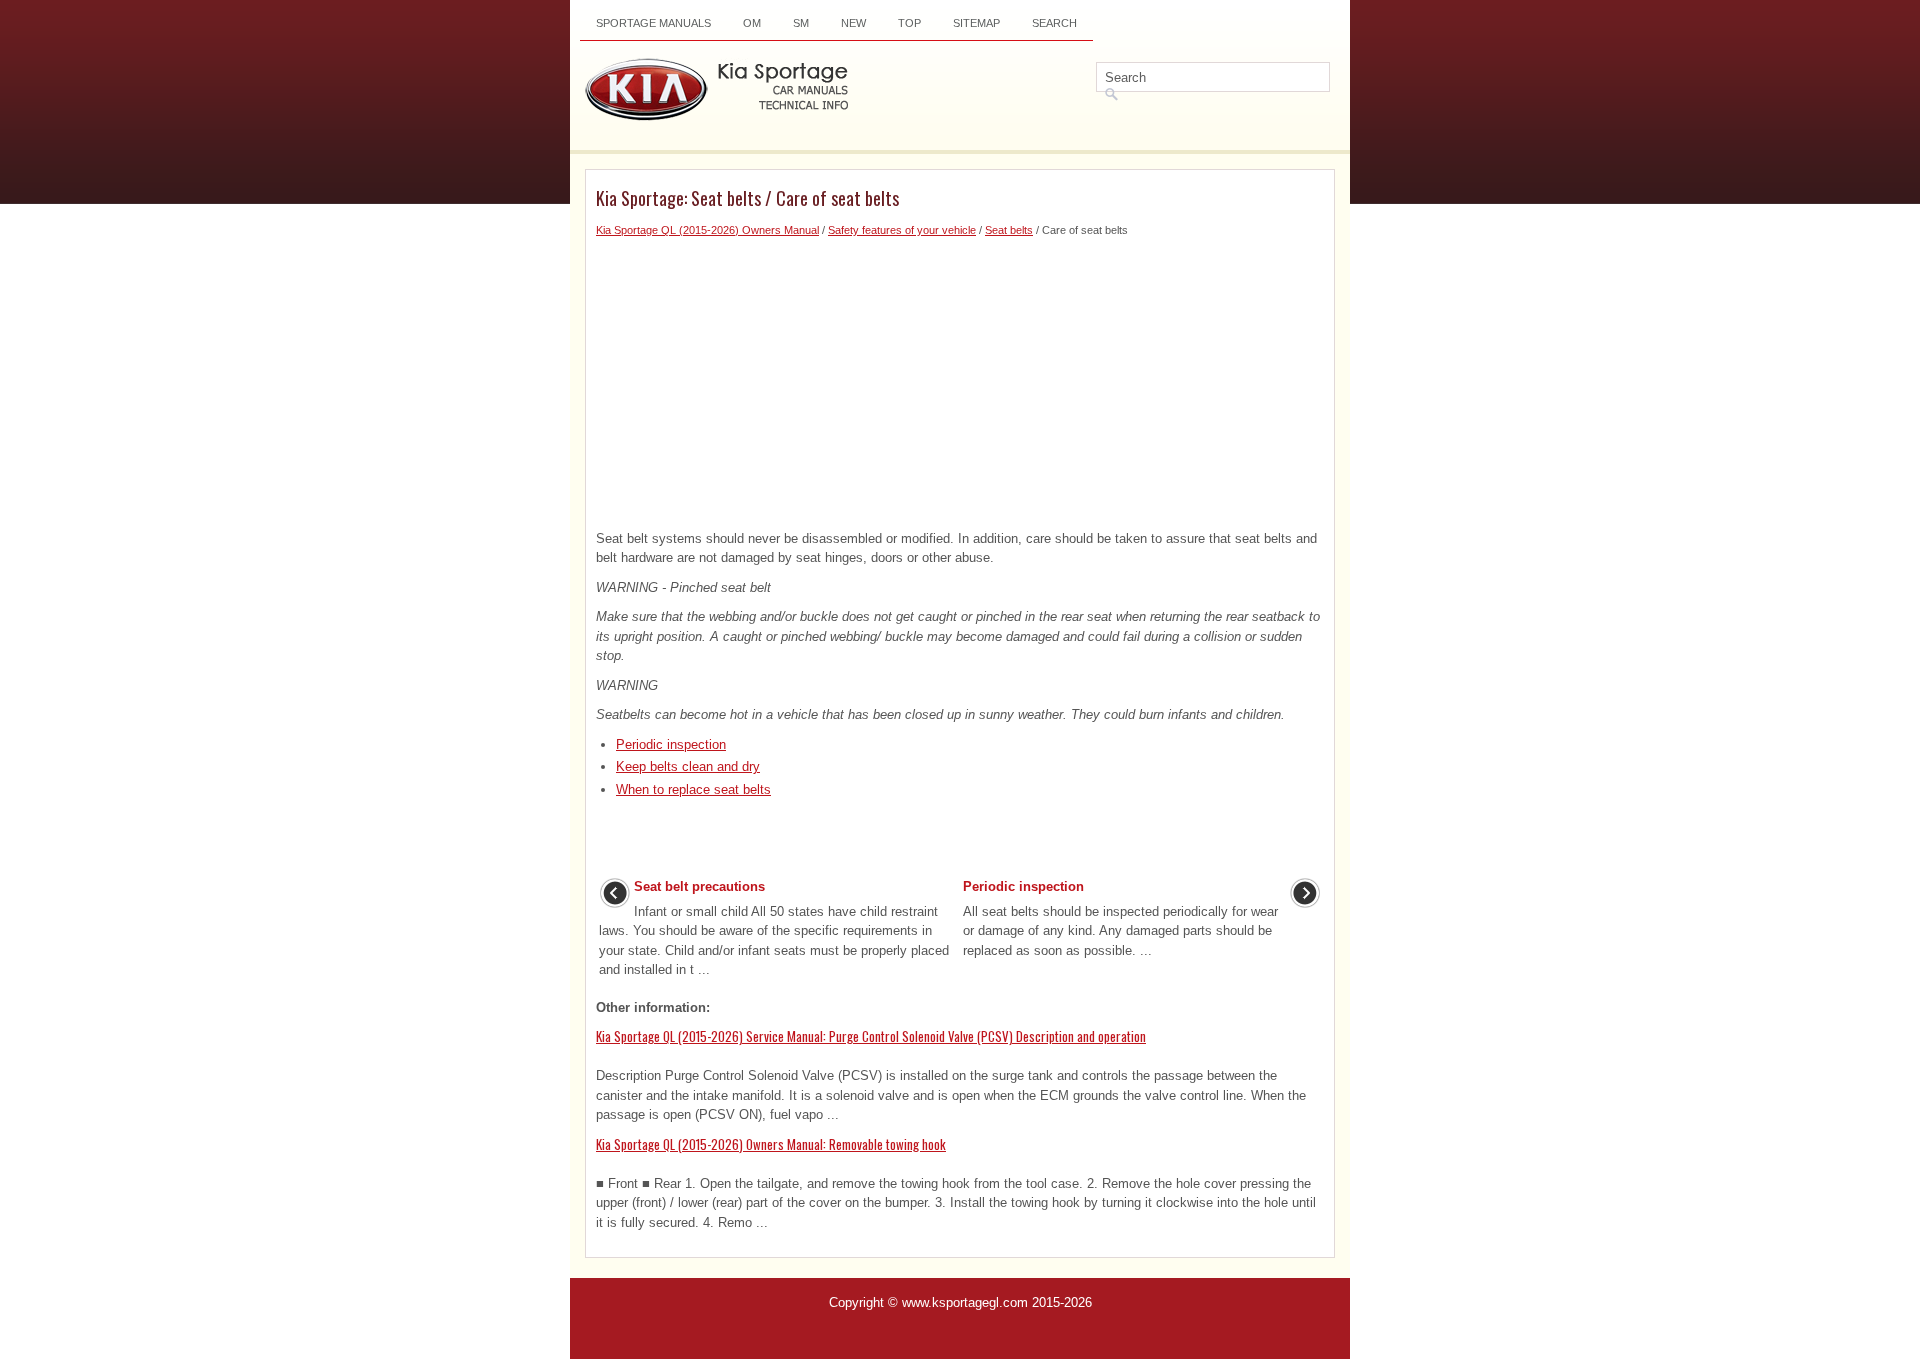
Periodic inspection (671, 744)
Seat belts (1009, 230)
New (853, 23)
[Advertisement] (960, 379)
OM (752, 23)
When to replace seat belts (693, 789)
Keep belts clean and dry (688, 766)
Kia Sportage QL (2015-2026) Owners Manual (707, 230)
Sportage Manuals (653, 23)
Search (1054, 23)
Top (909, 23)
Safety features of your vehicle (902, 230)
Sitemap (976, 23)
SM (801, 23)
